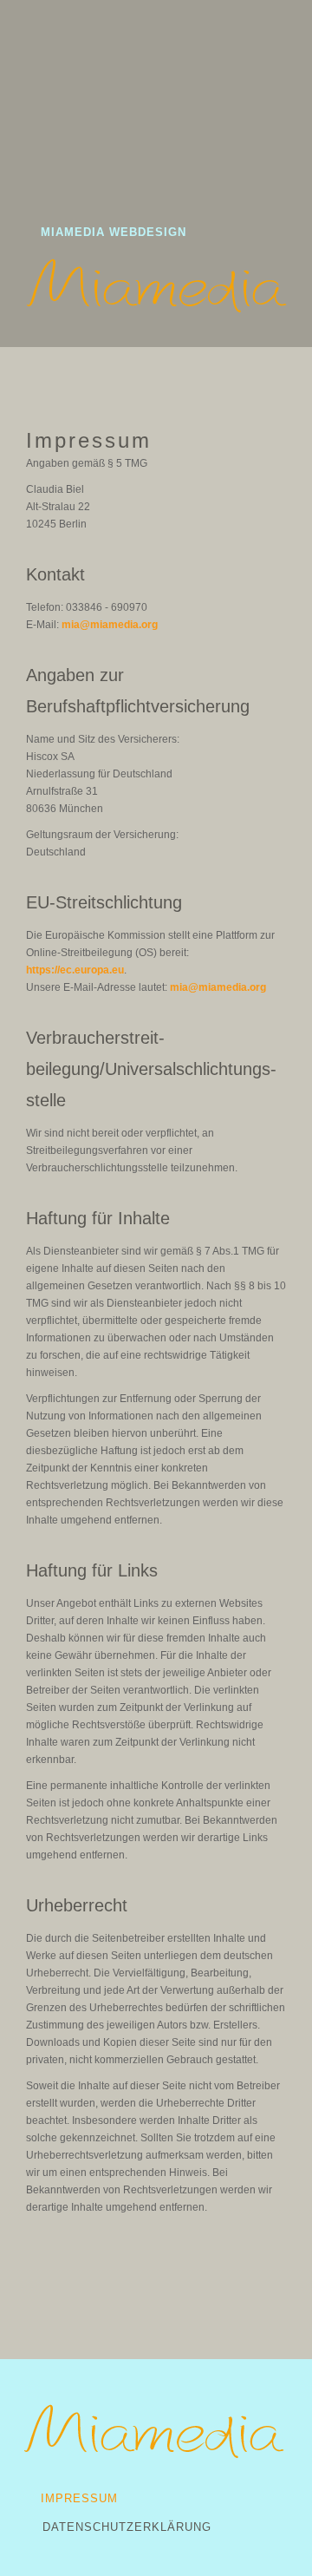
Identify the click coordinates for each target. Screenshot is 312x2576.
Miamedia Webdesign (114, 232)
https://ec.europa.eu (75, 970)
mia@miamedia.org (110, 625)
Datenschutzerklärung (127, 2527)
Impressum (79, 2498)
